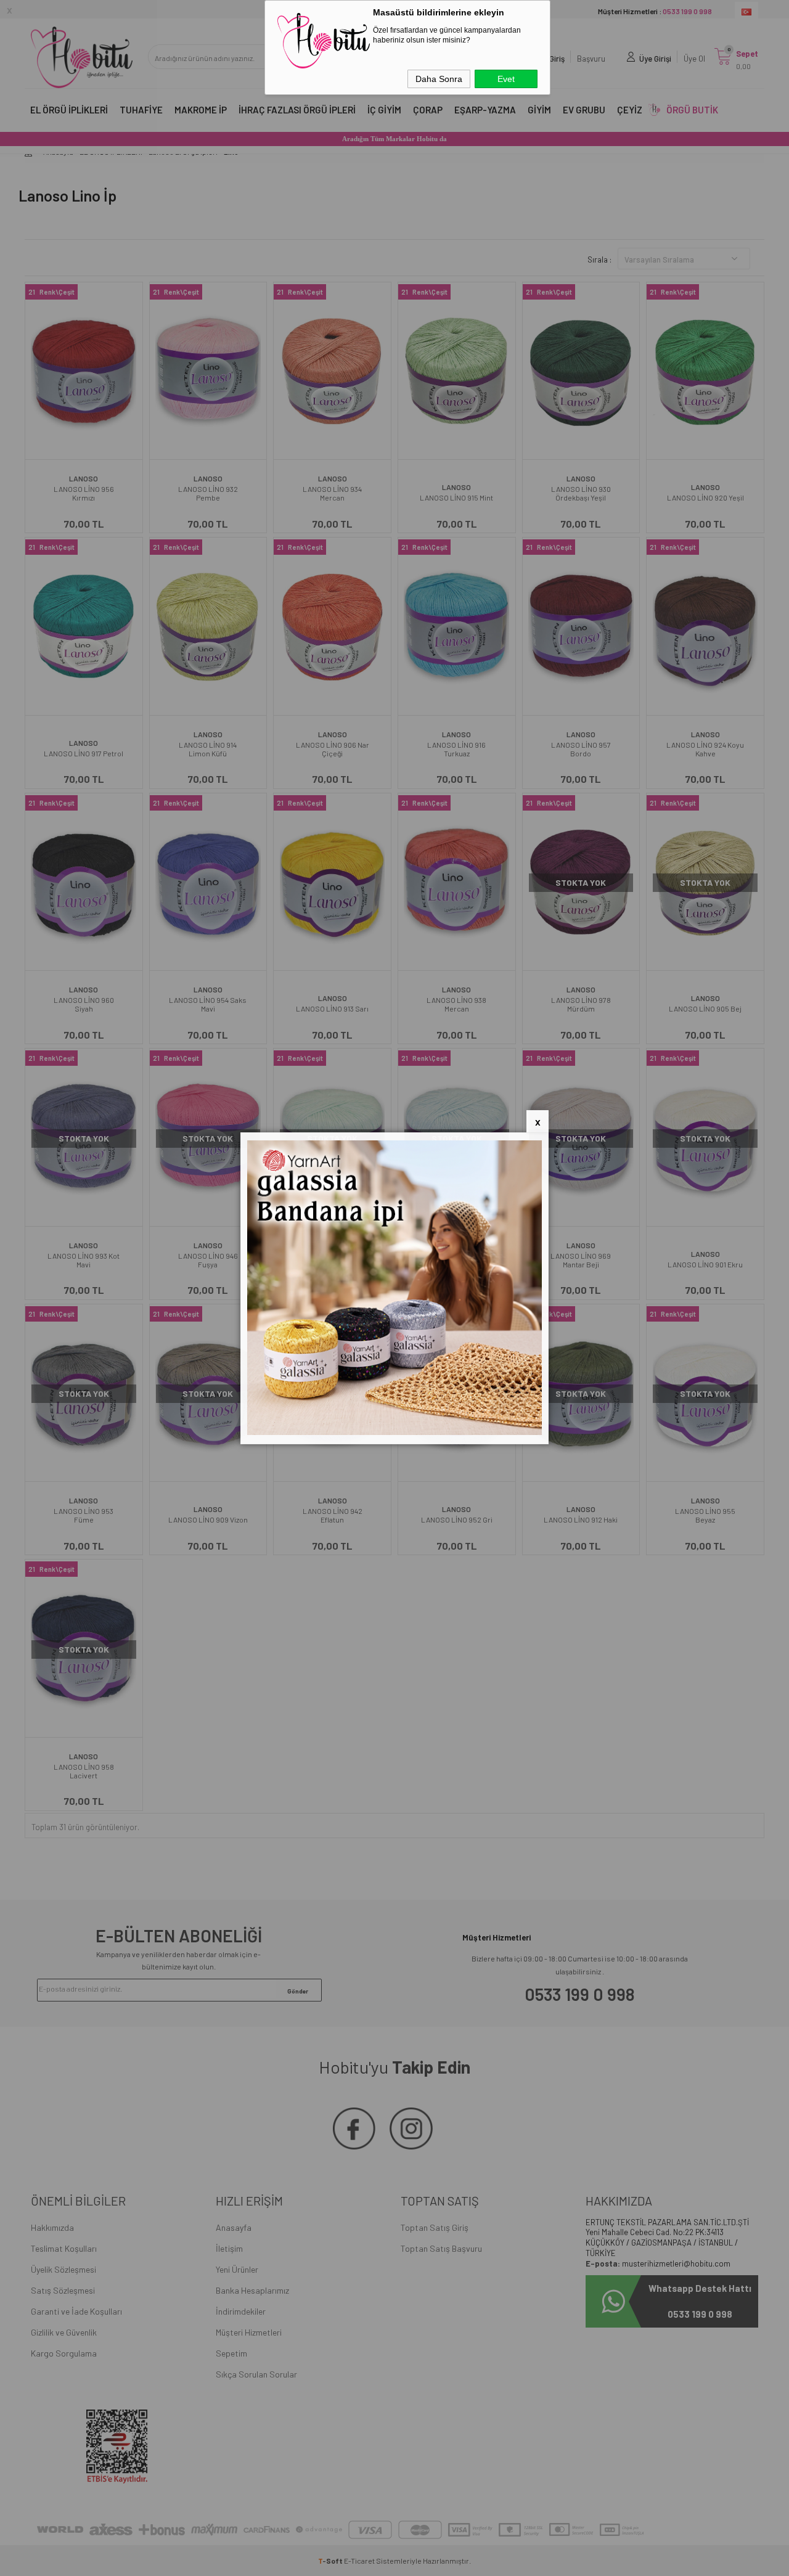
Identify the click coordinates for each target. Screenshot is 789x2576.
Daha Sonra (439, 79)
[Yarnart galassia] (394, 1432)
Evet (506, 79)
